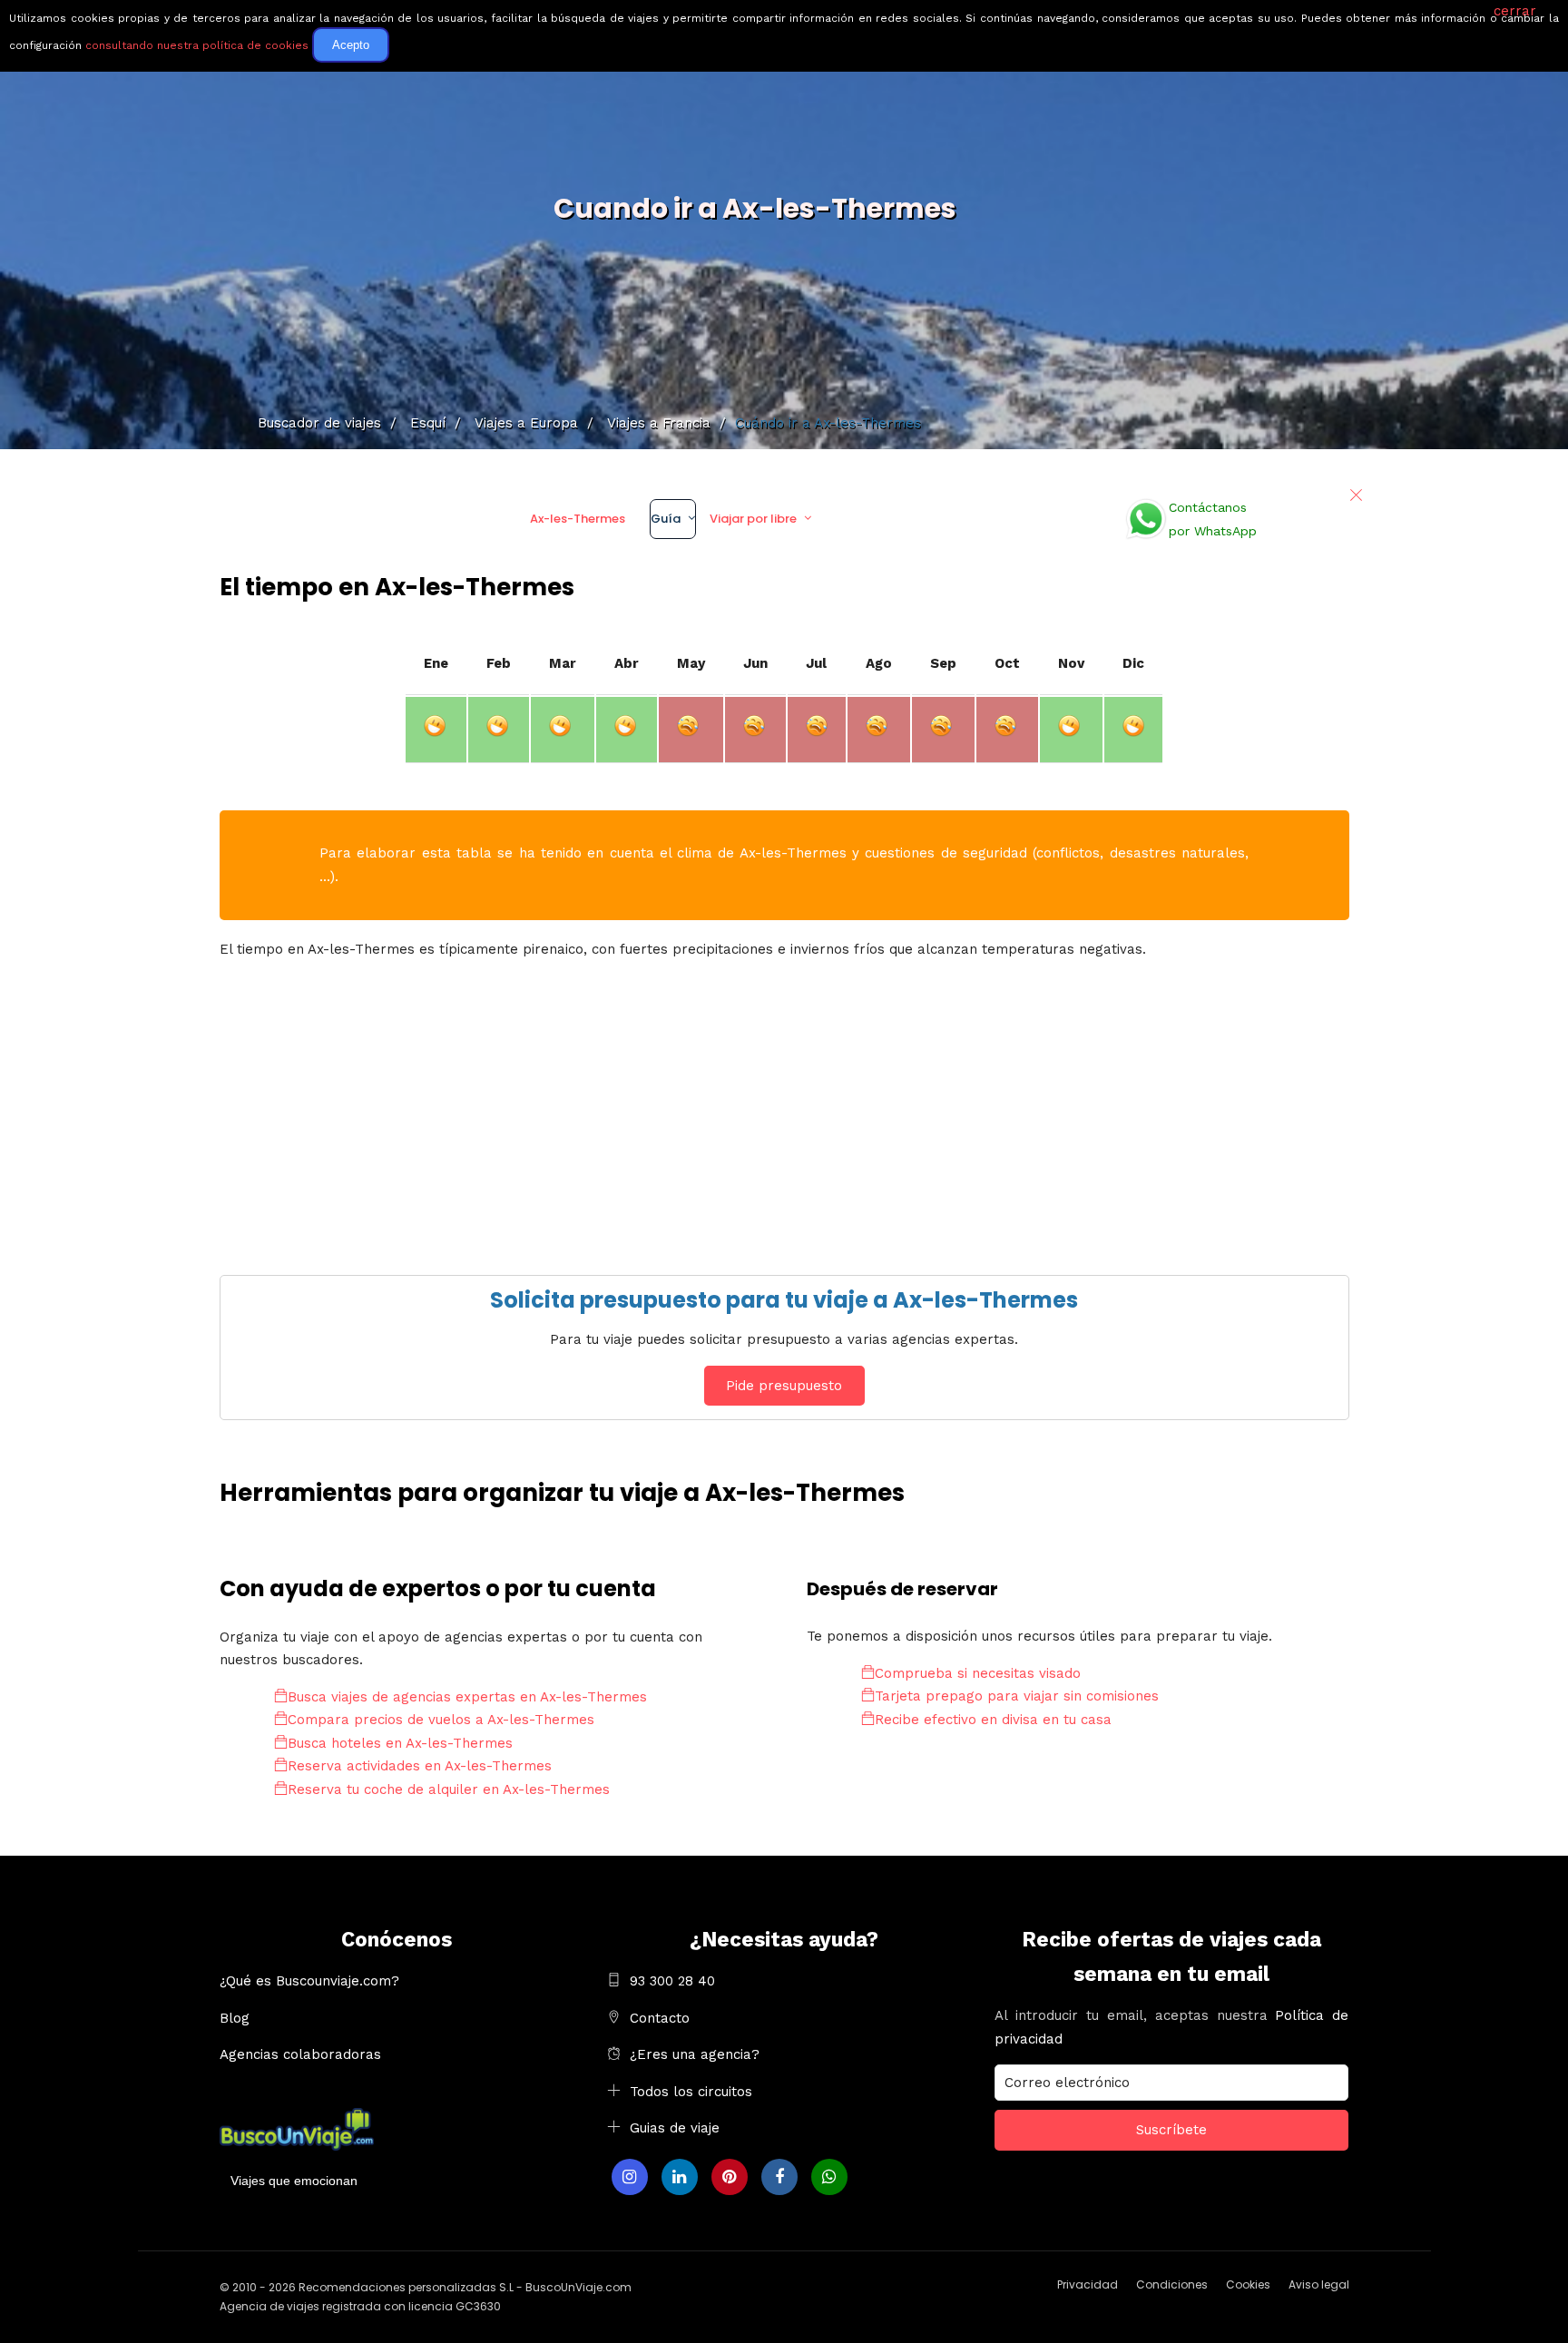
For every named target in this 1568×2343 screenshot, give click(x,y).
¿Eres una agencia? (695, 2054)
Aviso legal (1319, 2284)
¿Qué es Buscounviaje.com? (309, 1981)
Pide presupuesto (784, 1386)
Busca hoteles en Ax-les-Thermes (400, 1743)
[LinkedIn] (680, 2177)
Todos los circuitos (691, 2092)
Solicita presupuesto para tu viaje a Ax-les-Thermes (784, 1300)
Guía (666, 519)
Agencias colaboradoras (300, 2054)
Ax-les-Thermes (578, 519)
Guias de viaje (675, 2128)
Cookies (1248, 2284)
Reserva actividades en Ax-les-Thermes (420, 1766)
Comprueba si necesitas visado (978, 1673)
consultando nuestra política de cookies (197, 45)
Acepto (351, 45)
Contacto (660, 2018)
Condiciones (1172, 2284)
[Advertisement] (764, 1103)
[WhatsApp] (829, 2177)
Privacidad (1088, 2284)
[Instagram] (630, 2177)
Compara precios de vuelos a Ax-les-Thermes (441, 1720)
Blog (235, 2018)
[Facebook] (779, 2177)
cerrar (1515, 11)
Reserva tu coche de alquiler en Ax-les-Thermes (449, 1789)
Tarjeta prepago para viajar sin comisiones (1017, 1696)
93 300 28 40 (672, 1981)
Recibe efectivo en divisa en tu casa (993, 1720)
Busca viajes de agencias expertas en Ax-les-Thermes (467, 1697)
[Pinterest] (730, 2177)
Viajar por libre (753, 519)
